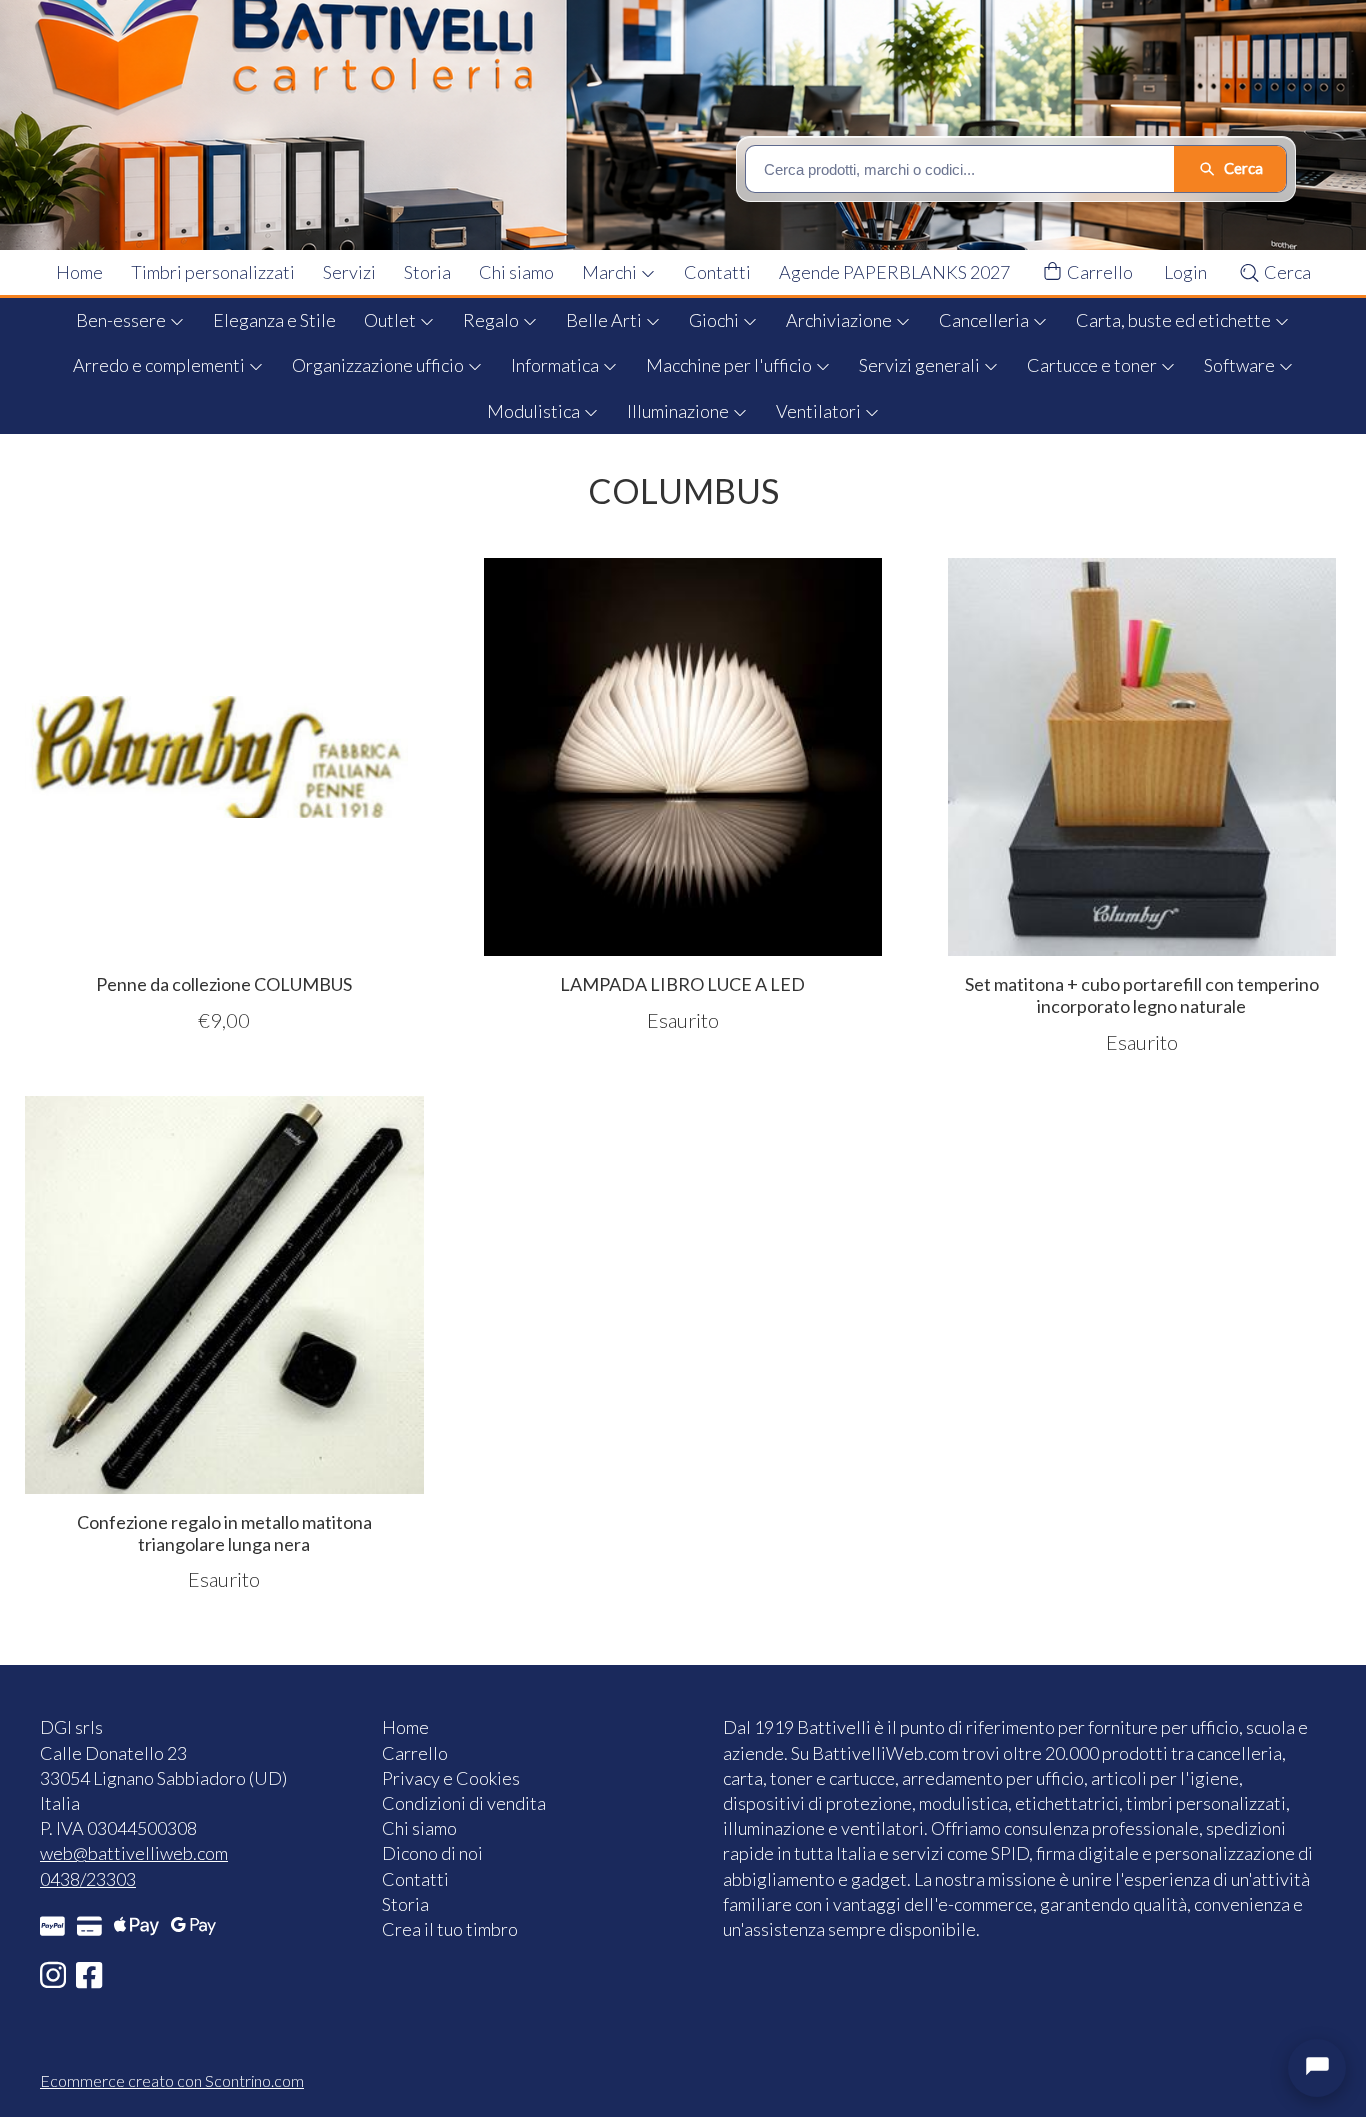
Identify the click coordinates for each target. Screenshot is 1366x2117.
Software (1241, 365)
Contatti (717, 272)
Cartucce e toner (1093, 365)
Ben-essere (122, 320)
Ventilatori (820, 411)
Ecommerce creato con (172, 2080)
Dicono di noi (432, 1853)
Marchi (611, 272)
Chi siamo (516, 272)
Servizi (349, 272)
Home (79, 272)
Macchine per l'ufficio (730, 365)
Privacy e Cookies (451, 1778)
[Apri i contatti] (1317, 2068)
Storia (427, 272)
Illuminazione (679, 411)
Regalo (492, 320)
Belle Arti (605, 320)
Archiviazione (840, 320)
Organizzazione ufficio (379, 365)
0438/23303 (88, 1879)
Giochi (715, 320)
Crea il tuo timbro (450, 1929)
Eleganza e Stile (274, 320)
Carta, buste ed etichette (1175, 320)
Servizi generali (921, 365)
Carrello (1098, 272)
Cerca (1286, 272)
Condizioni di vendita (464, 1803)
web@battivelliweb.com (134, 1853)
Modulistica (535, 411)
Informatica (556, 365)
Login (1185, 272)
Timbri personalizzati (213, 272)
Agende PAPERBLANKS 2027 (894, 272)
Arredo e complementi (160, 365)
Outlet (391, 320)
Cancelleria (985, 320)
